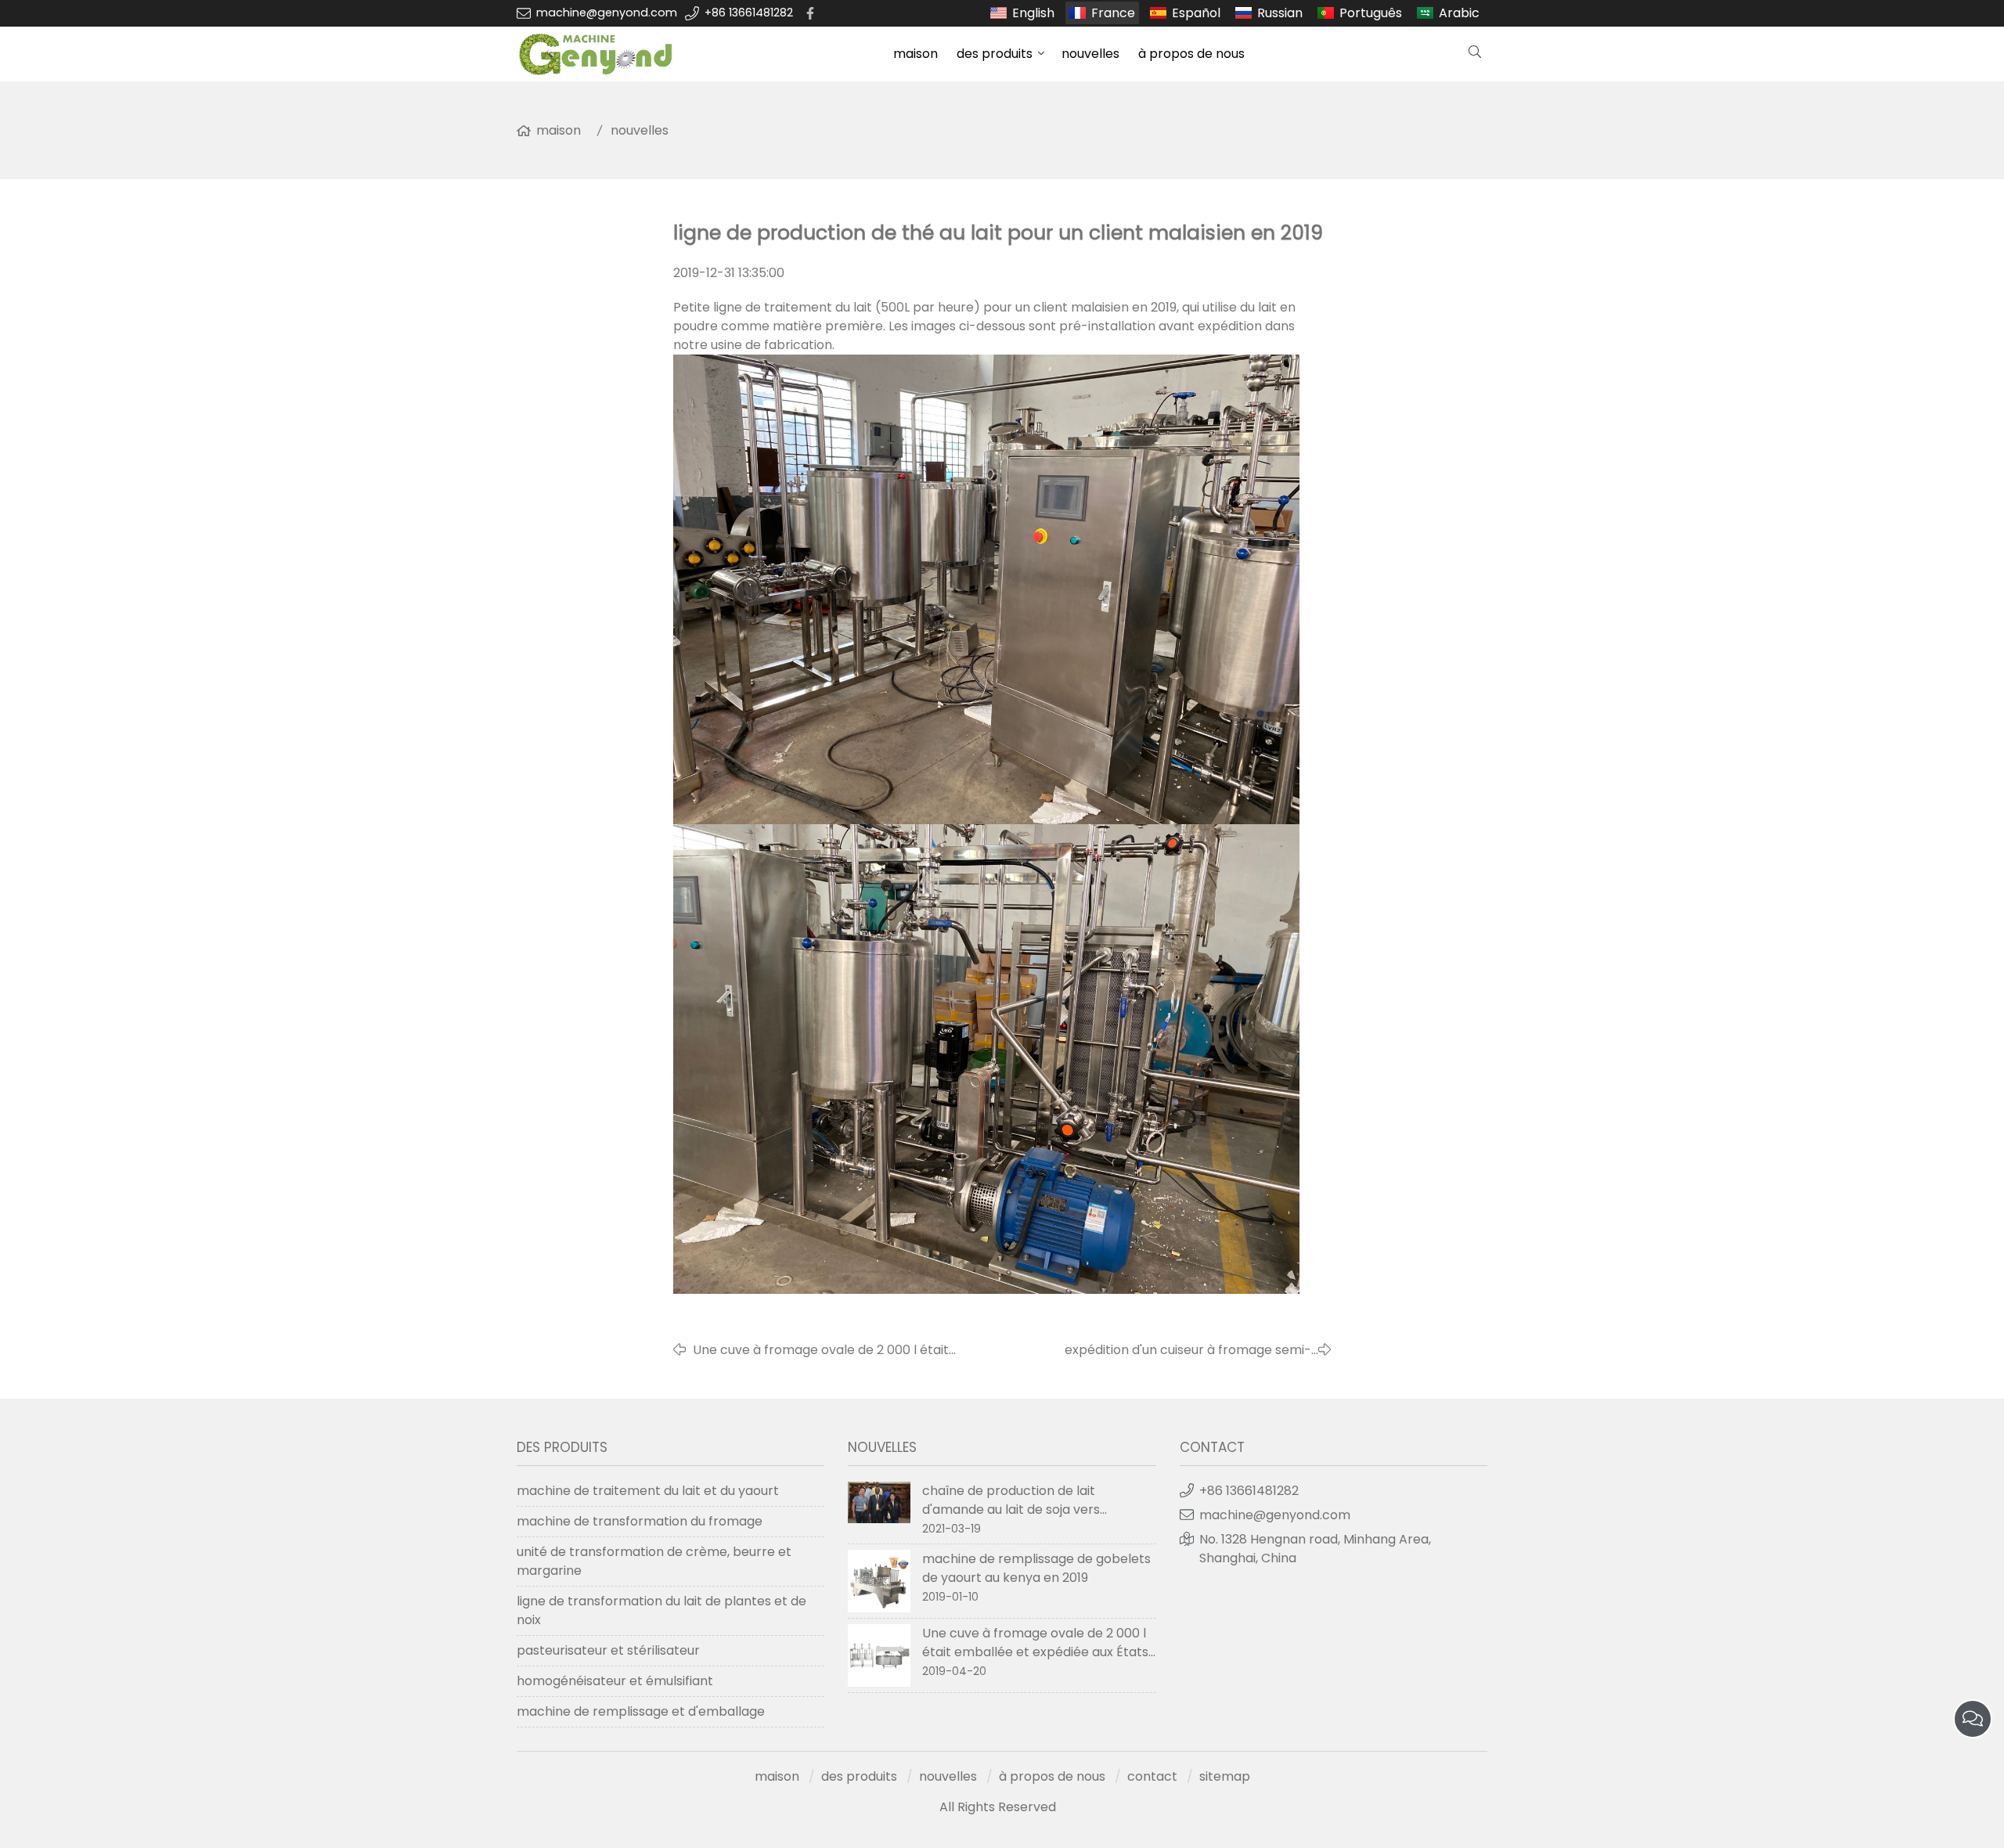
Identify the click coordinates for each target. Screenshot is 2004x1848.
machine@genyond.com (607, 13)
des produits (995, 54)
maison (915, 54)
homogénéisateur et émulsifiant (615, 1681)
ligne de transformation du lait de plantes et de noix (661, 1610)
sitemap (1225, 1776)
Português (1371, 13)
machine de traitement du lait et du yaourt (648, 1491)
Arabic (1459, 13)
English (1033, 13)
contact (1152, 1776)
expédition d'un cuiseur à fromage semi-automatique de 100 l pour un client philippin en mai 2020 (1154, 1350)
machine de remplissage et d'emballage (641, 1711)
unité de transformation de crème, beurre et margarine (654, 1561)
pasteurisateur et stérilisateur (608, 1650)
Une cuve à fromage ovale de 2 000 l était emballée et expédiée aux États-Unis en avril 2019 (830, 1350)
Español (1196, 13)
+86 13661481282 (749, 13)
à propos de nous (1191, 54)
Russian (1280, 13)
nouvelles (1090, 54)
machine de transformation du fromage (640, 1521)
